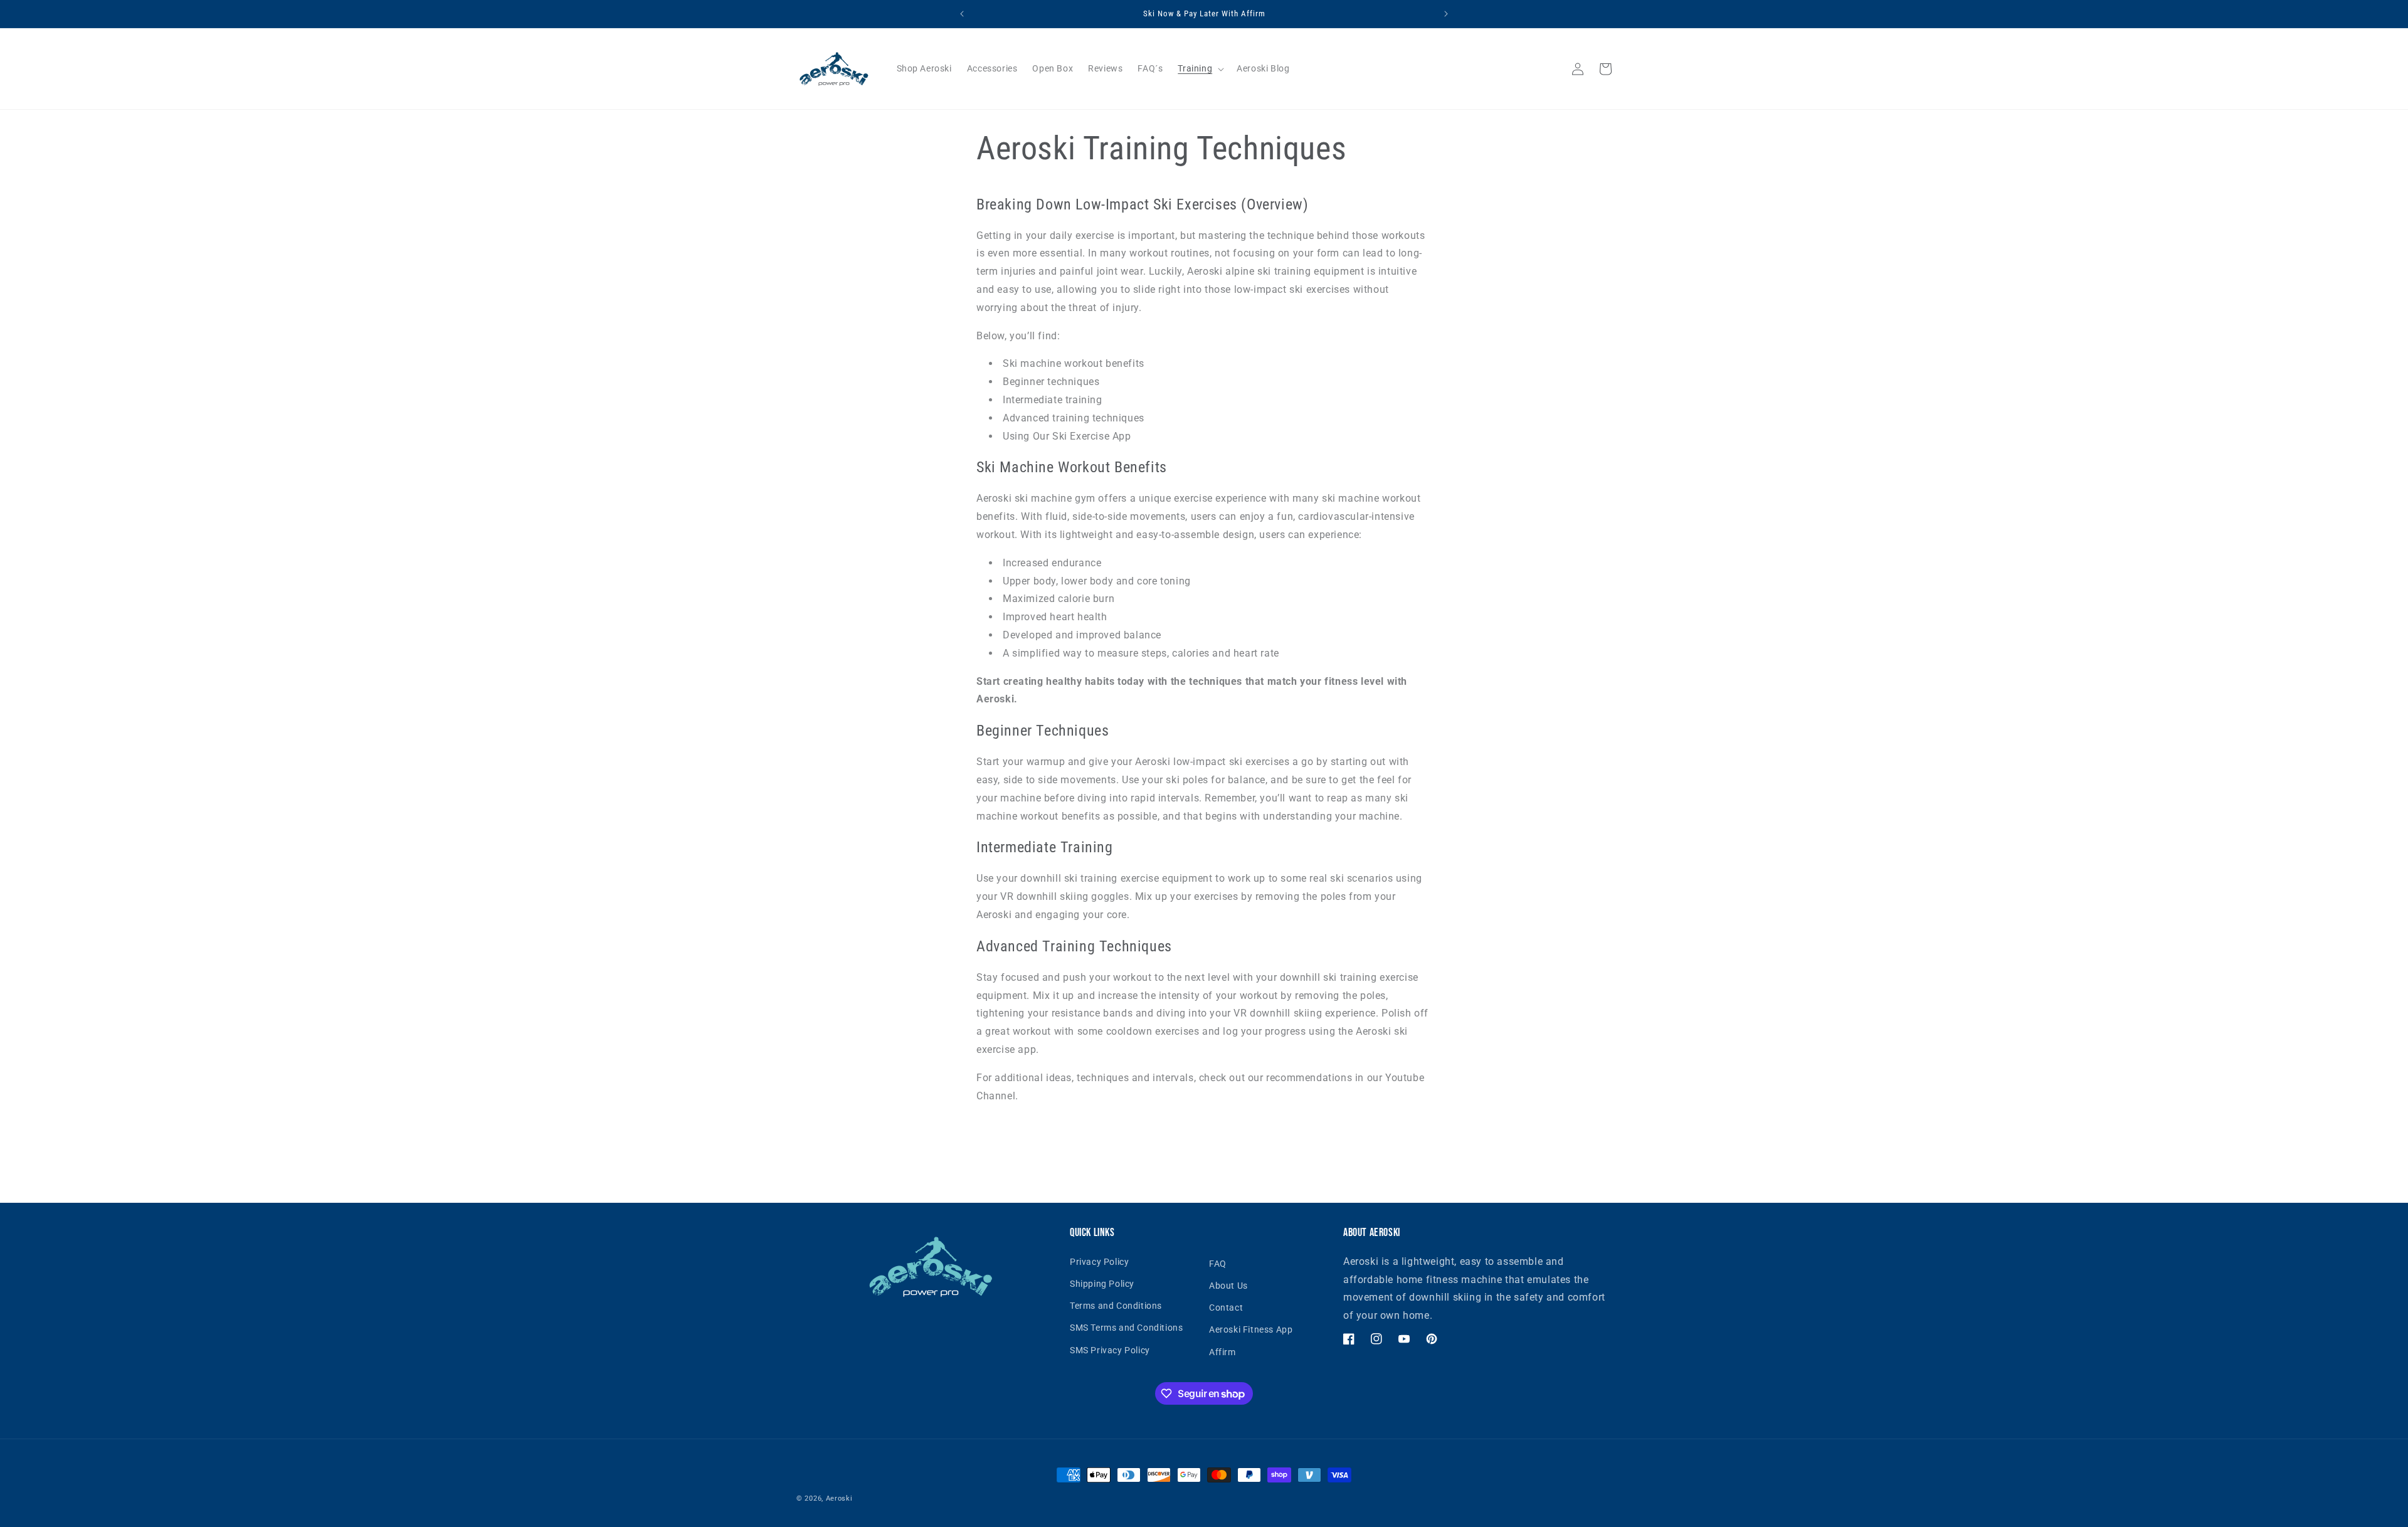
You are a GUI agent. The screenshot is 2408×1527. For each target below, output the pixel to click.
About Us (1228, 1286)
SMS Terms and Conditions (1126, 1328)
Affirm (1222, 1352)
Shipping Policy (1102, 1284)
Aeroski (839, 1498)
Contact (1226, 1308)
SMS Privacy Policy (1110, 1350)
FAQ (1218, 1264)
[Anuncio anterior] (962, 14)
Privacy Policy (1099, 1262)
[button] (1200, 68)
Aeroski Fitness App (1251, 1329)
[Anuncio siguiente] (1446, 14)
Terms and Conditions (1116, 1306)
